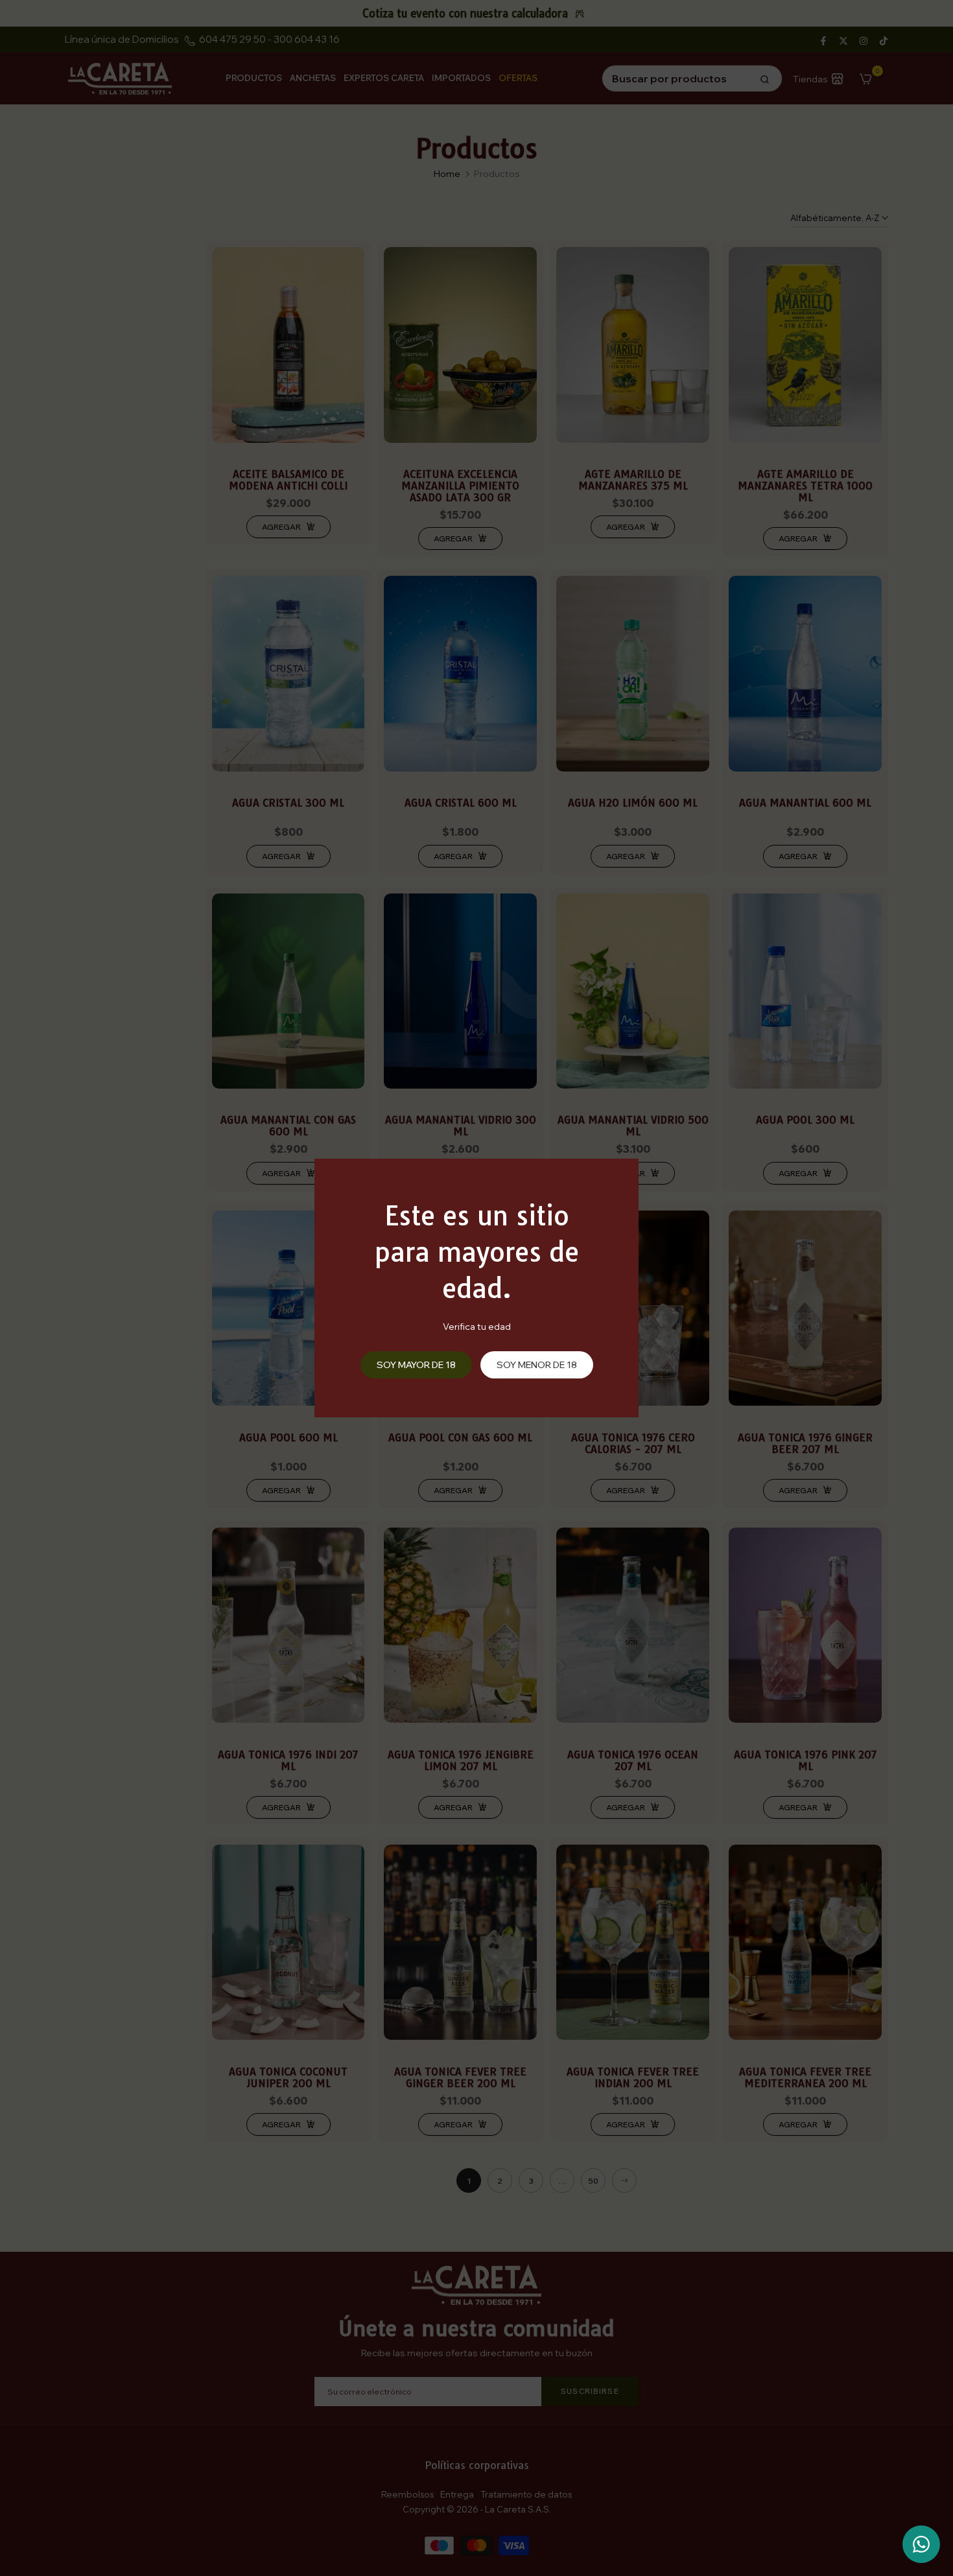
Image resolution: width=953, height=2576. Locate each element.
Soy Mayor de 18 (416, 1365)
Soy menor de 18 (537, 1365)
